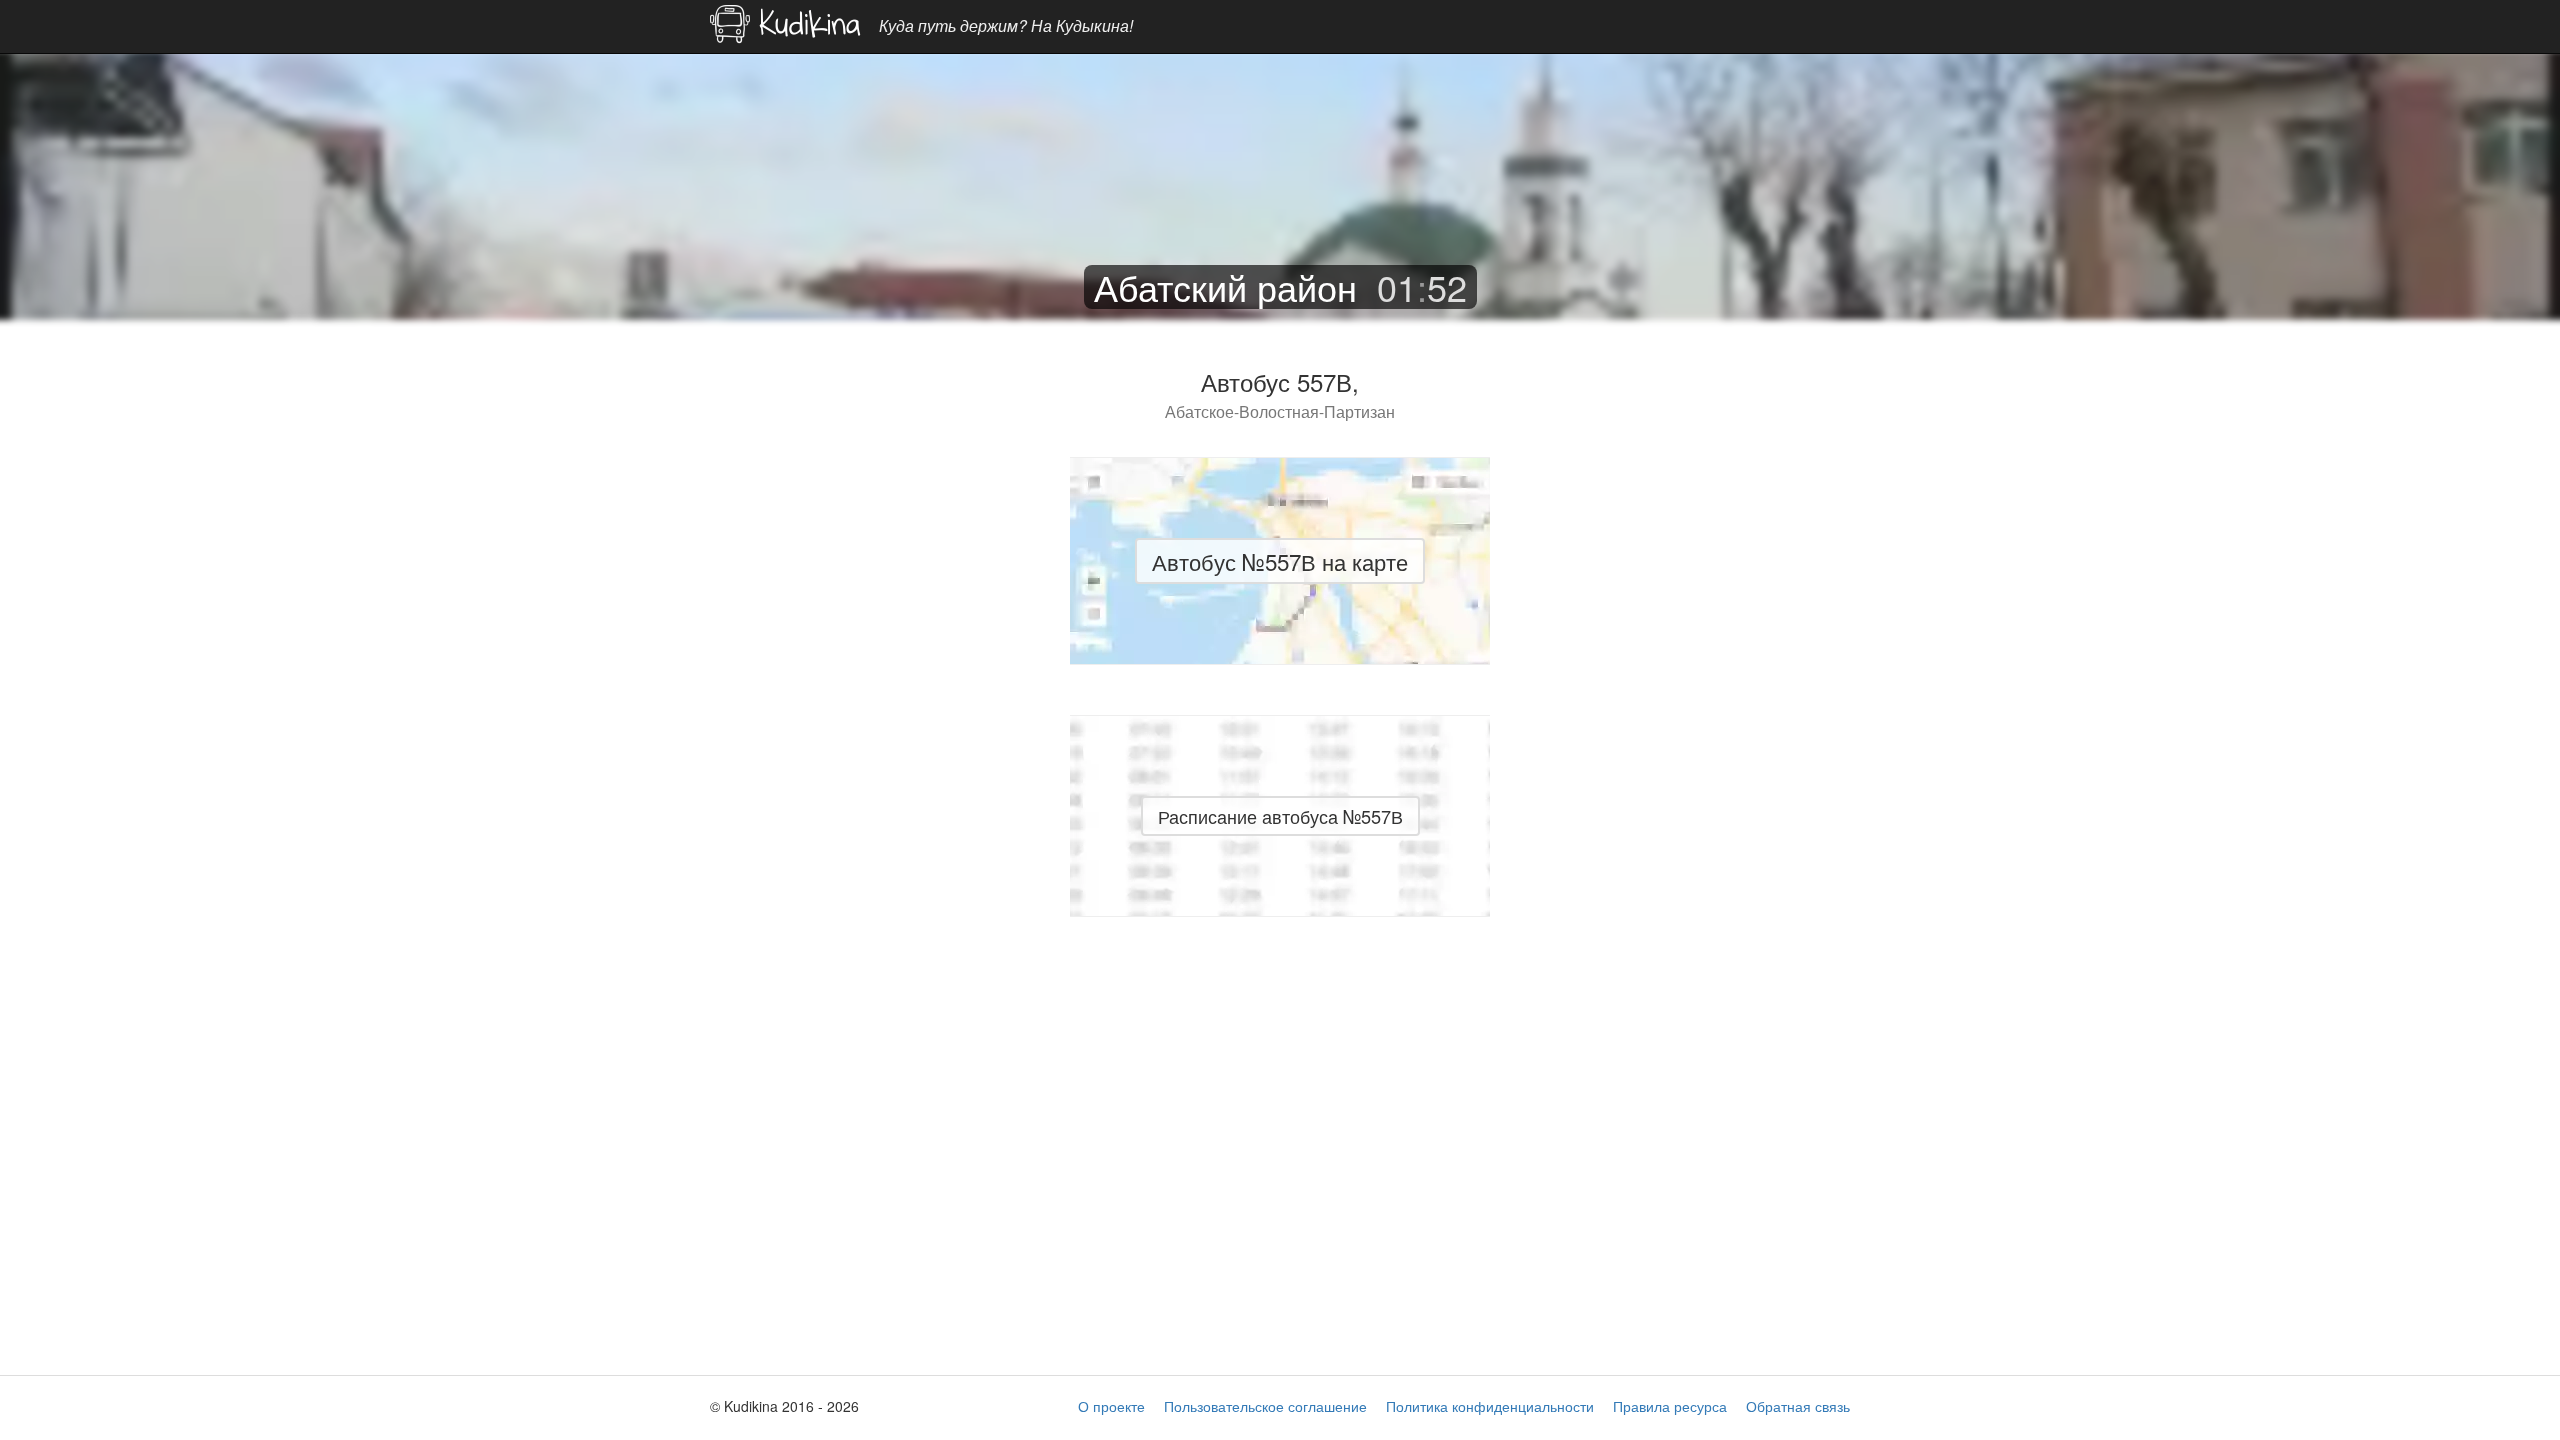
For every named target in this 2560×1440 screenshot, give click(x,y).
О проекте (1111, 1406)
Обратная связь (1798, 1406)
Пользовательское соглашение (1265, 1406)
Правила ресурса (1670, 1406)
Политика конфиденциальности (1490, 1406)
